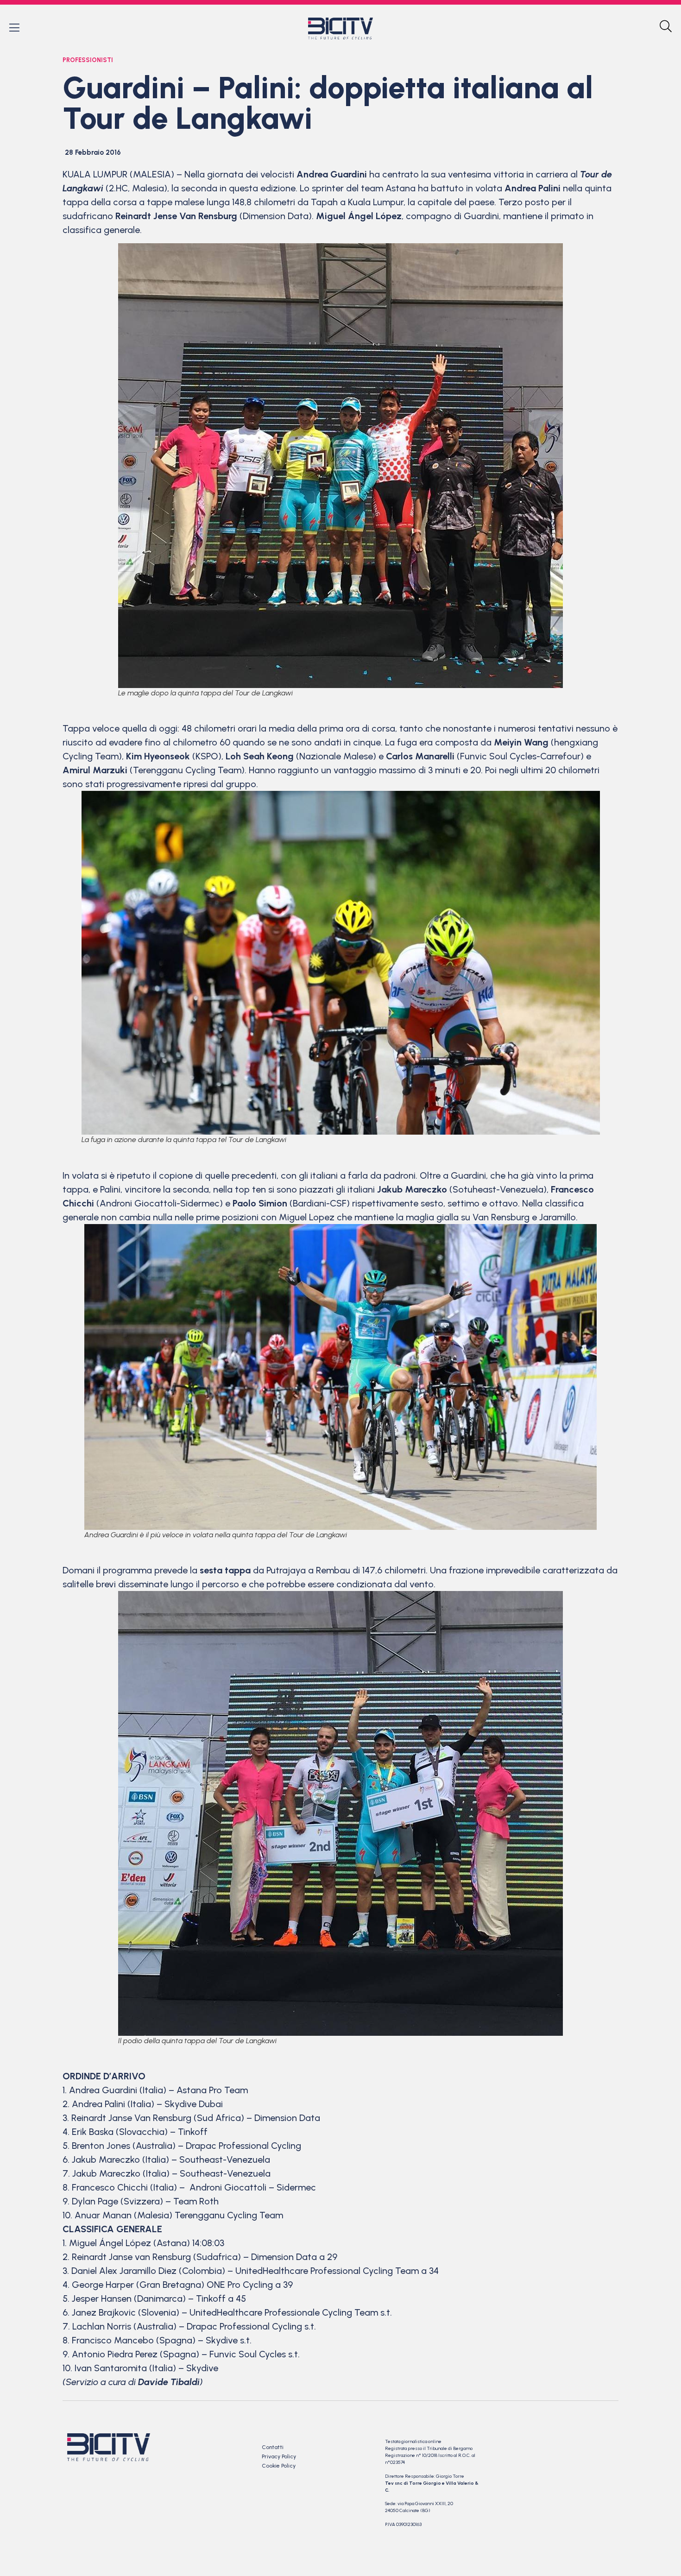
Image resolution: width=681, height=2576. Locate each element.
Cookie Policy (279, 2466)
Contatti (273, 2447)
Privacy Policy (279, 2456)
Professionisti (88, 60)
